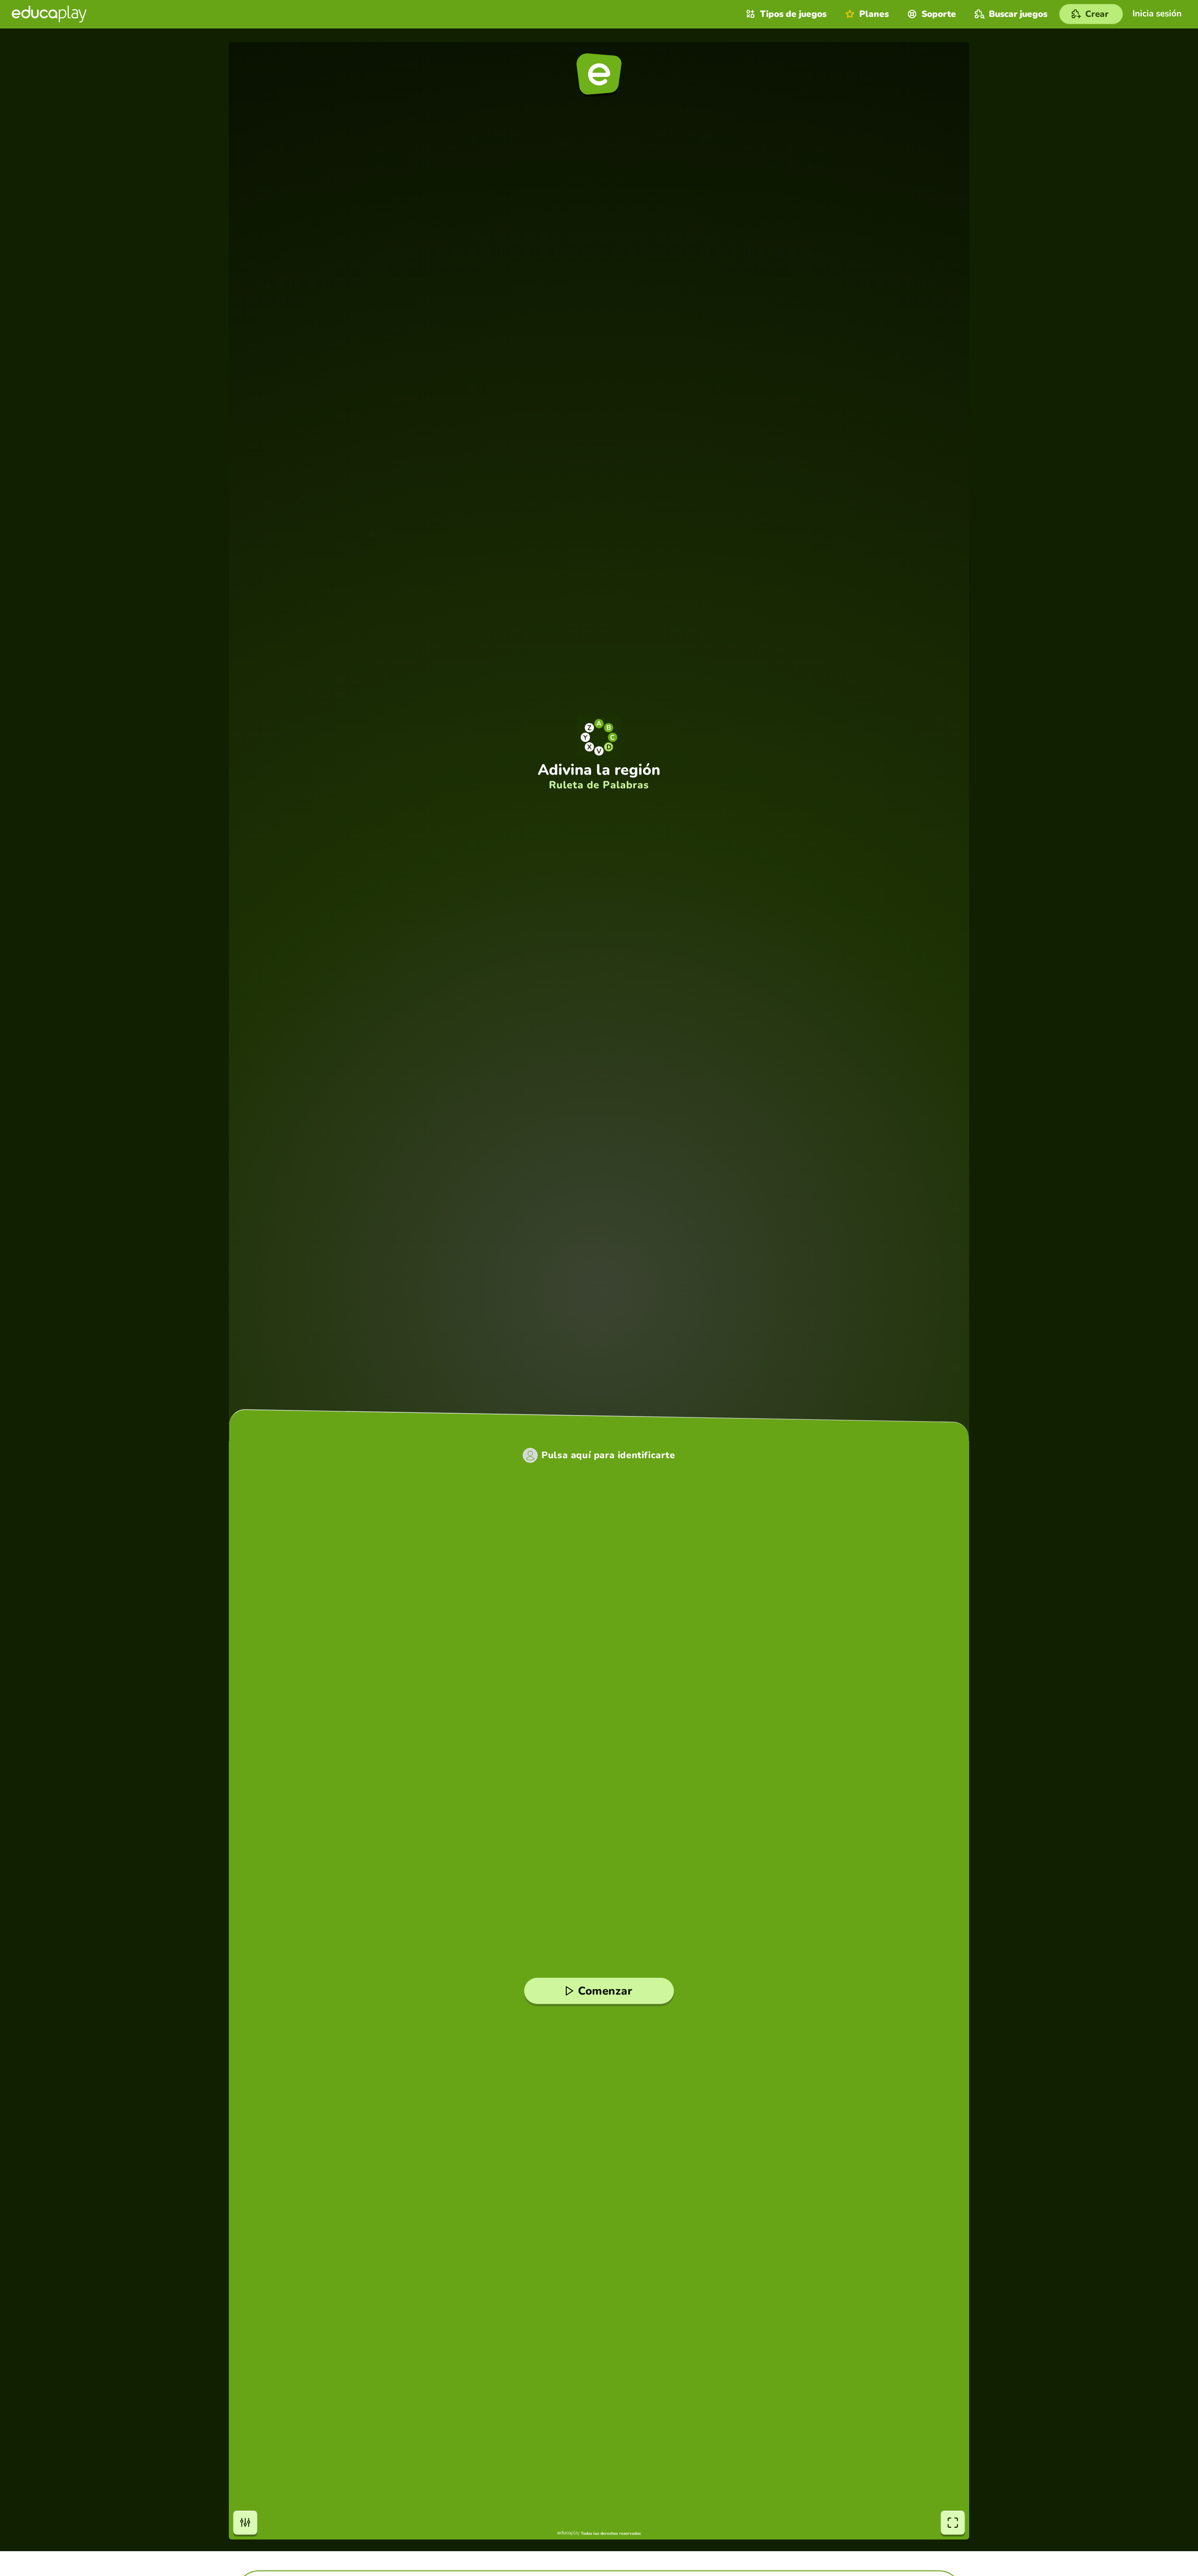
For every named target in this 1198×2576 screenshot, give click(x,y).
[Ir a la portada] (49, 14)
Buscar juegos (1018, 14)
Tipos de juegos (793, 14)
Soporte (939, 14)
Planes (874, 14)
